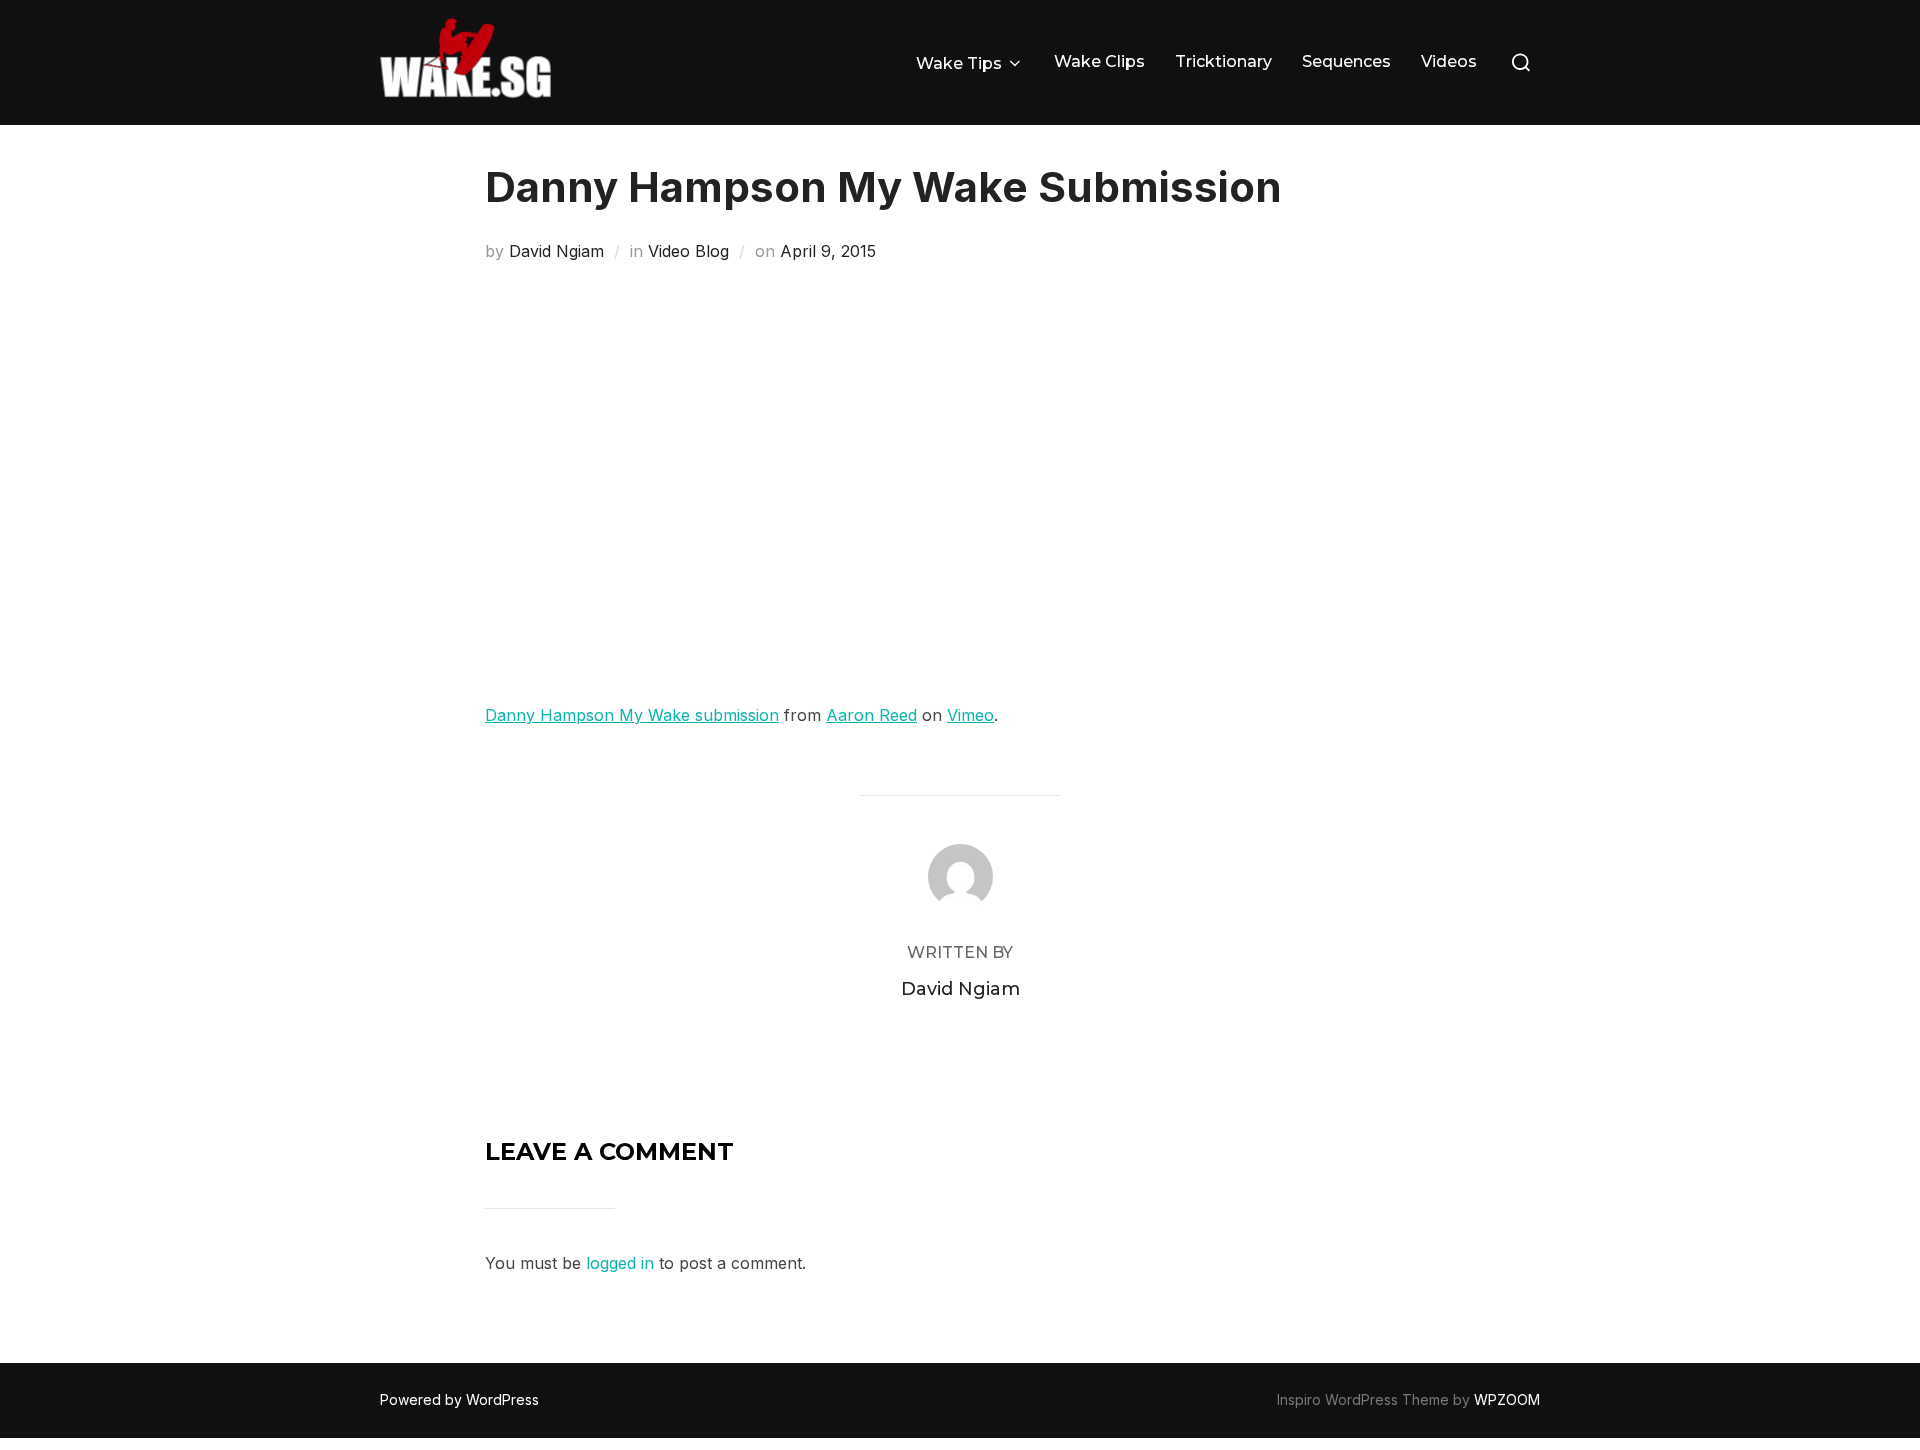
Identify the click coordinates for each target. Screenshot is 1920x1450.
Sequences (1346, 61)
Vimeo (970, 715)
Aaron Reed (871, 715)
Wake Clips (1099, 61)
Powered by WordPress (459, 1399)
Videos (1449, 61)
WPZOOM (1507, 1399)
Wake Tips (959, 63)
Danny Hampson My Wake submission (632, 715)
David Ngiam (556, 251)
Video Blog (688, 251)
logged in (620, 1263)
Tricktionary (1223, 61)
